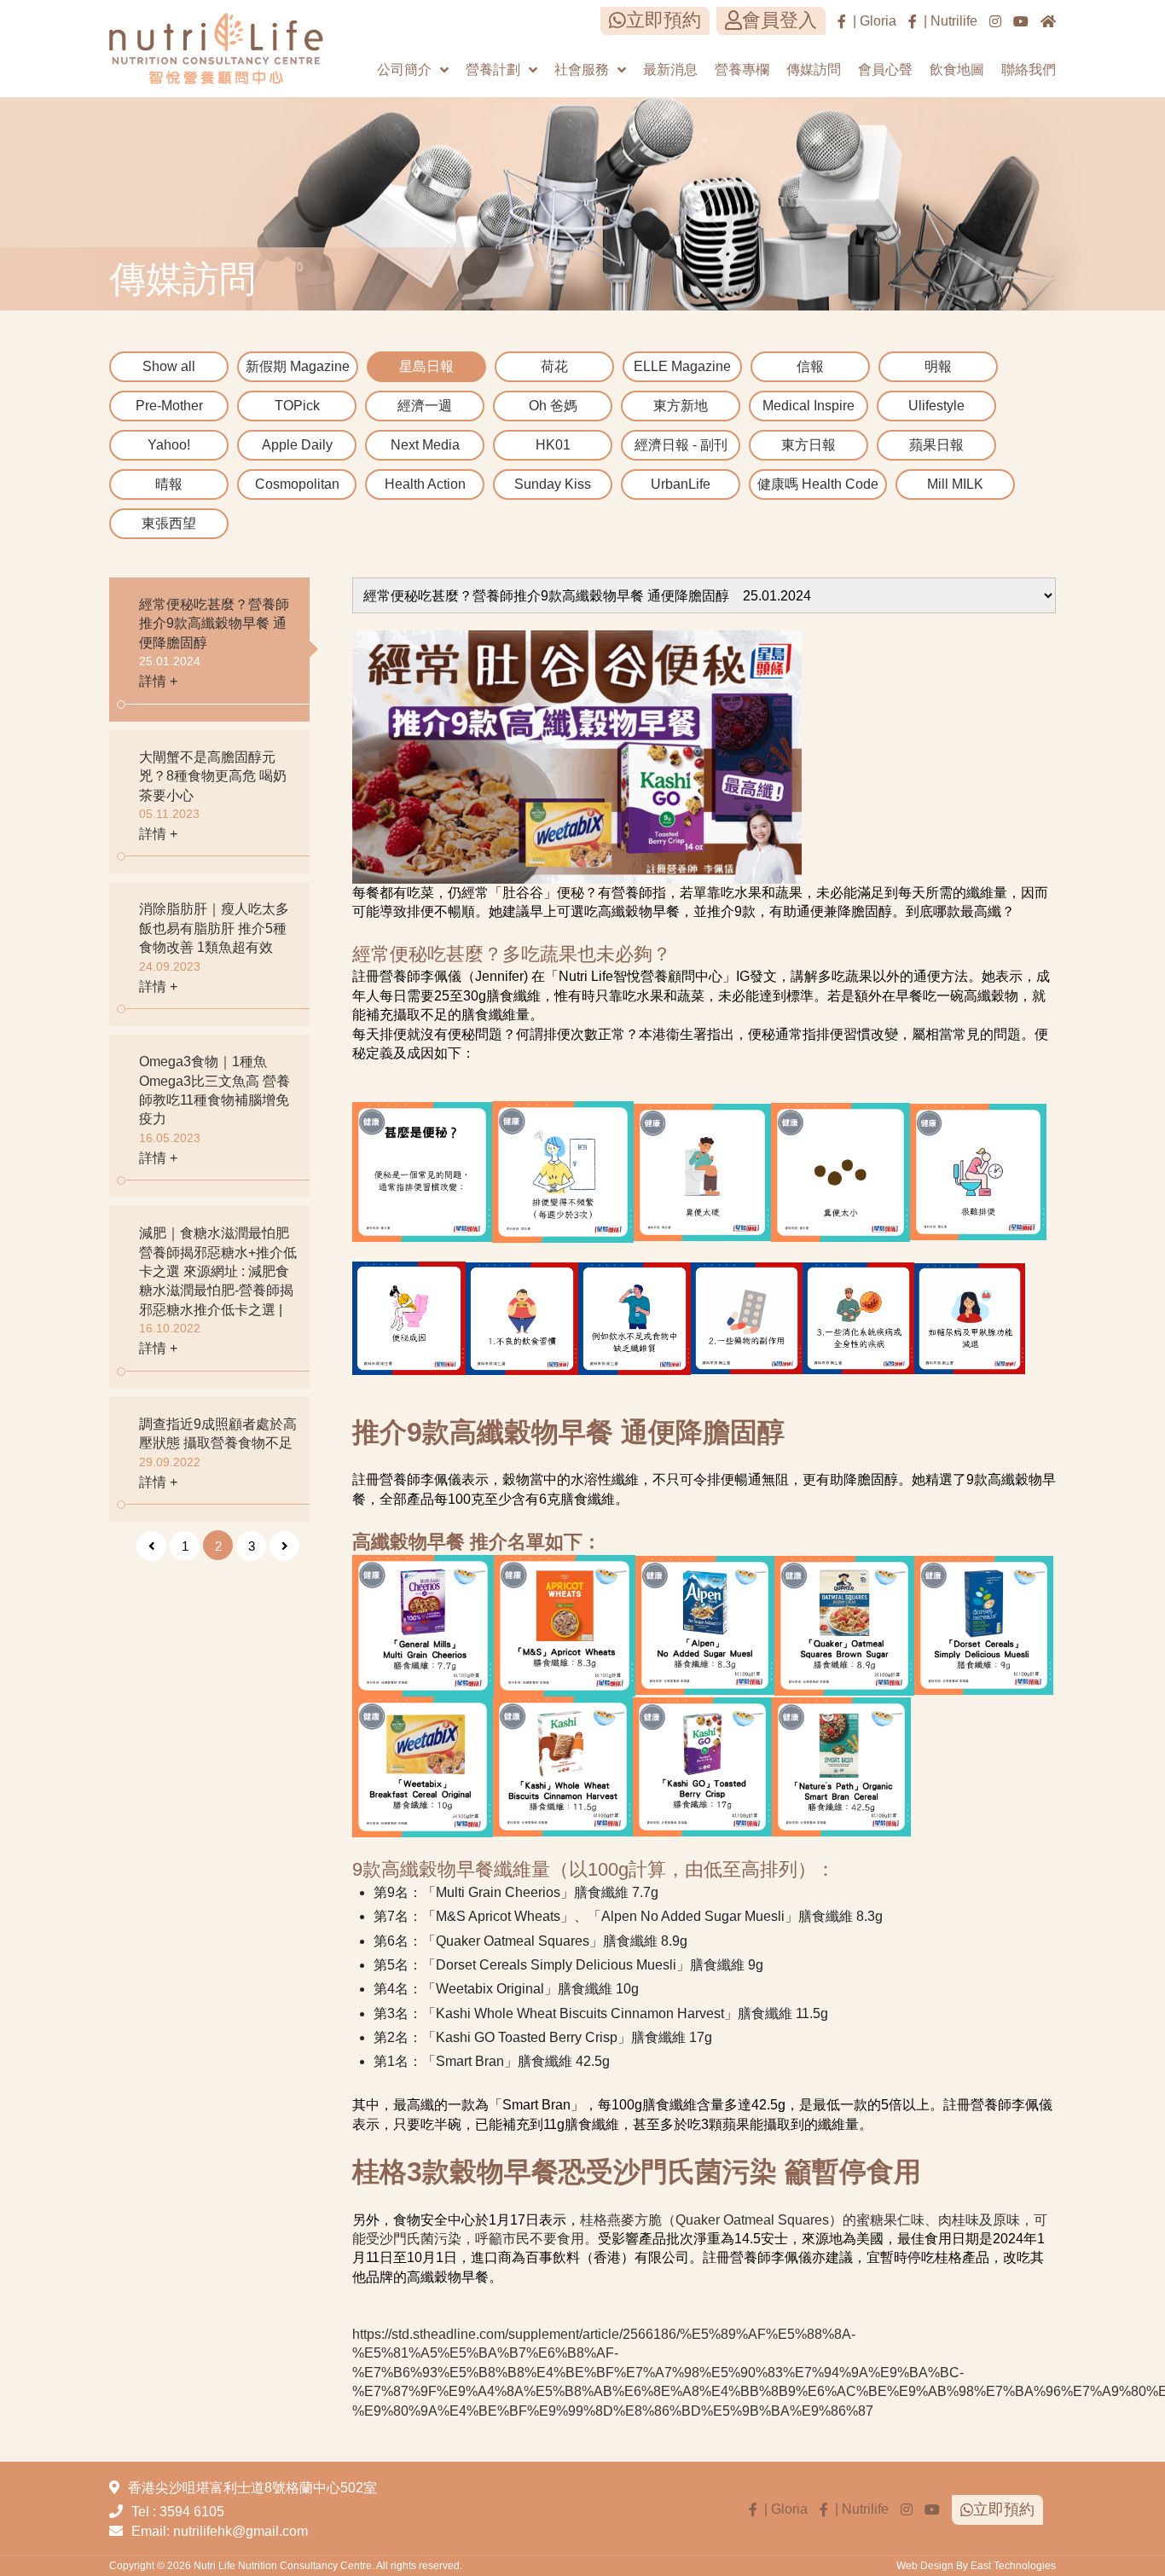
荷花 (554, 366)
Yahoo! (169, 445)
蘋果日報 (936, 445)
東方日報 (809, 445)
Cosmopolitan (297, 484)
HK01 (553, 445)
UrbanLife (681, 484)
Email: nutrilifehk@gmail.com (220, 2531)
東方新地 (681, 406)
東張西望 (169, 523)
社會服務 (582, 70)
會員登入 (780, 20)
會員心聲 (885, 70)
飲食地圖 (957, 70)
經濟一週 (425, 406)
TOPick (297, 406)
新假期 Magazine (298, 366)
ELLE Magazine (682, 366)
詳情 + (158, 681)
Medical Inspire (809, 406)
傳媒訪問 (814, 70)
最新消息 (670, 70)
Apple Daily (297, 445)
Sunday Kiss (553, 484)
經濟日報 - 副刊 (681, 445)
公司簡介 (404, 70)
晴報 (169, 484)
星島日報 (426, 366)
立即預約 (664, 20)
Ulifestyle (936, 406)
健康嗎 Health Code (818, 484)
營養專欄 (742, 70)
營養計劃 (493, 70)
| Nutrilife (947, 21)
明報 (938, 366)
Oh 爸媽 (553, 406)
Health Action (425, 484)
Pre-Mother (169, 406)
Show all (169, 366)
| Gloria (871, 21)
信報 (810, 366)
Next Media (425, 445)
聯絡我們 (1029, 70)
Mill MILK (955, 484)
